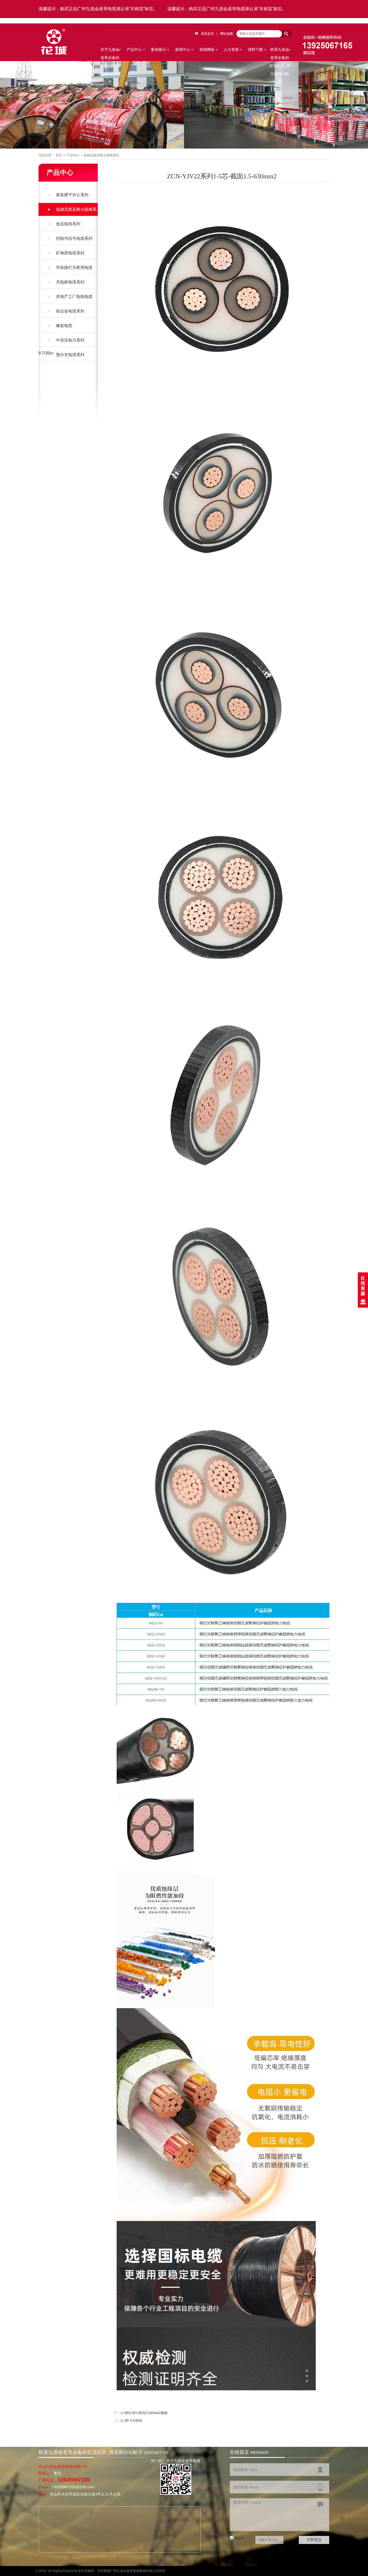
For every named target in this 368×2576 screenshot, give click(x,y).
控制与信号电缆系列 (74, 238)
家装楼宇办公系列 (72, 195)
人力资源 (231, 50)
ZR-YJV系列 (133, 2421)
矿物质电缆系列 (70, 253)
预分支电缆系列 (70, 355)
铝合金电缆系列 (70, 311)
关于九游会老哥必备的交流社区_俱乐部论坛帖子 (110, 50)
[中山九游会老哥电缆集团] (54, 54)
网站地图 (227, 34)
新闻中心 (183, 50)
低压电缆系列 (68, 224)
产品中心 (134, 50)
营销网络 (207, 50)
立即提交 (314, 2540)
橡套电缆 (64, 325)
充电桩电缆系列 (70, 282)
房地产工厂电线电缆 (74, 296)
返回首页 (207, 34)
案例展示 (158, 50)
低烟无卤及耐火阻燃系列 (101, 155)
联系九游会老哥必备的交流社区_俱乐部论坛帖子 (280, 50)
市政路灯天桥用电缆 (74, 267)
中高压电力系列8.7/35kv (61, 346)
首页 (59, 155)
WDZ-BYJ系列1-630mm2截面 (146, 2413)
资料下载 (255, 50)
